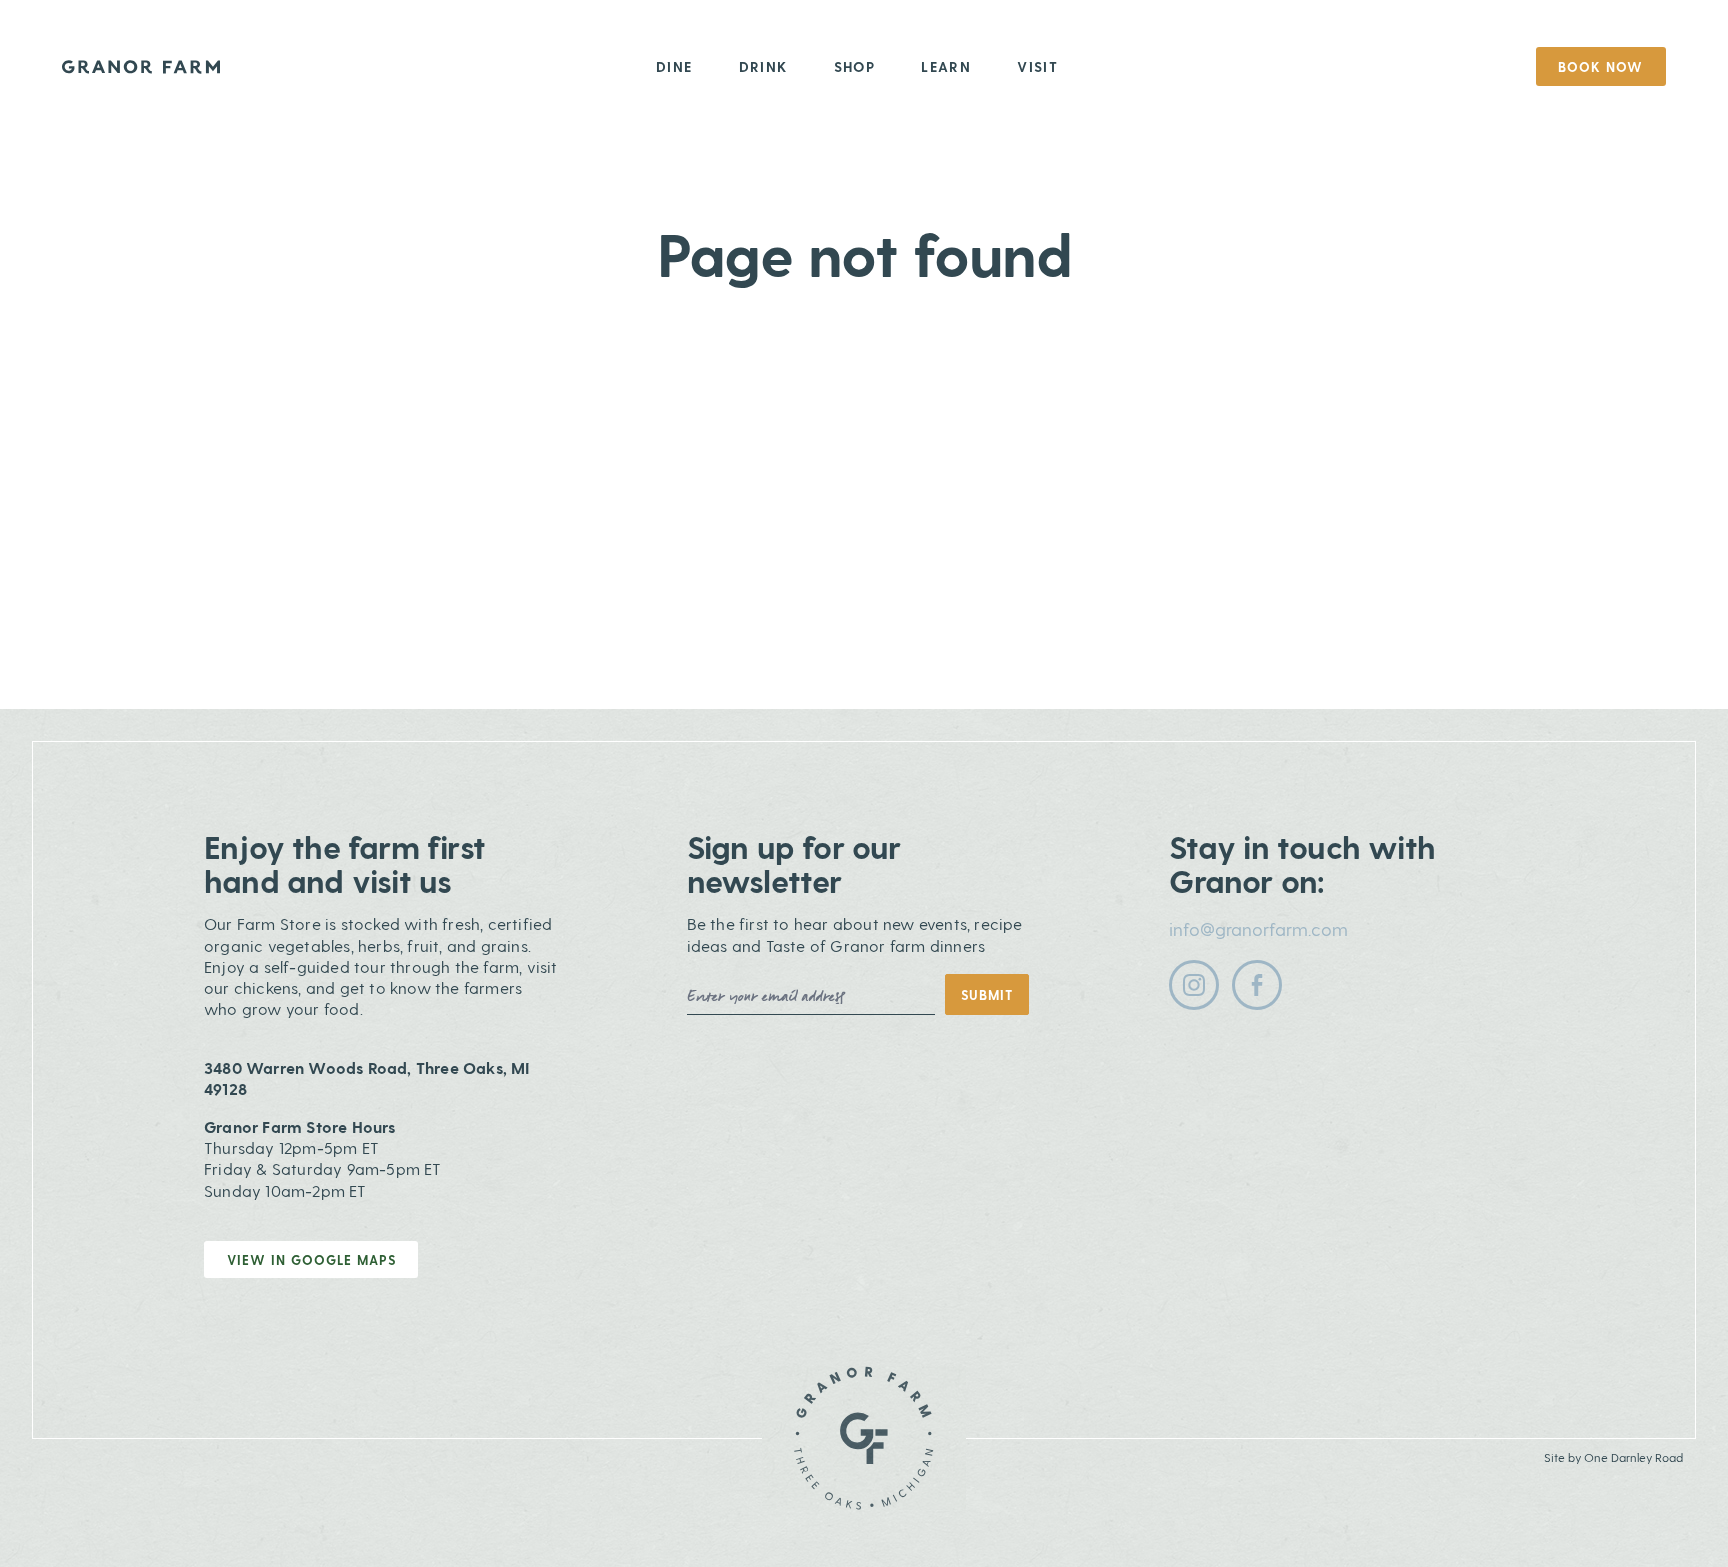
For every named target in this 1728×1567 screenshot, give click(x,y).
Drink (763, 66)
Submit (987, 994)
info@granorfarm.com (1258, 928)
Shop (855, 66)
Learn (946, 66)
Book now (1600, 66)
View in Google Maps (311, 1259)
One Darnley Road (1633, 1457)
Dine (674, 66)
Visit (1037, 66)
